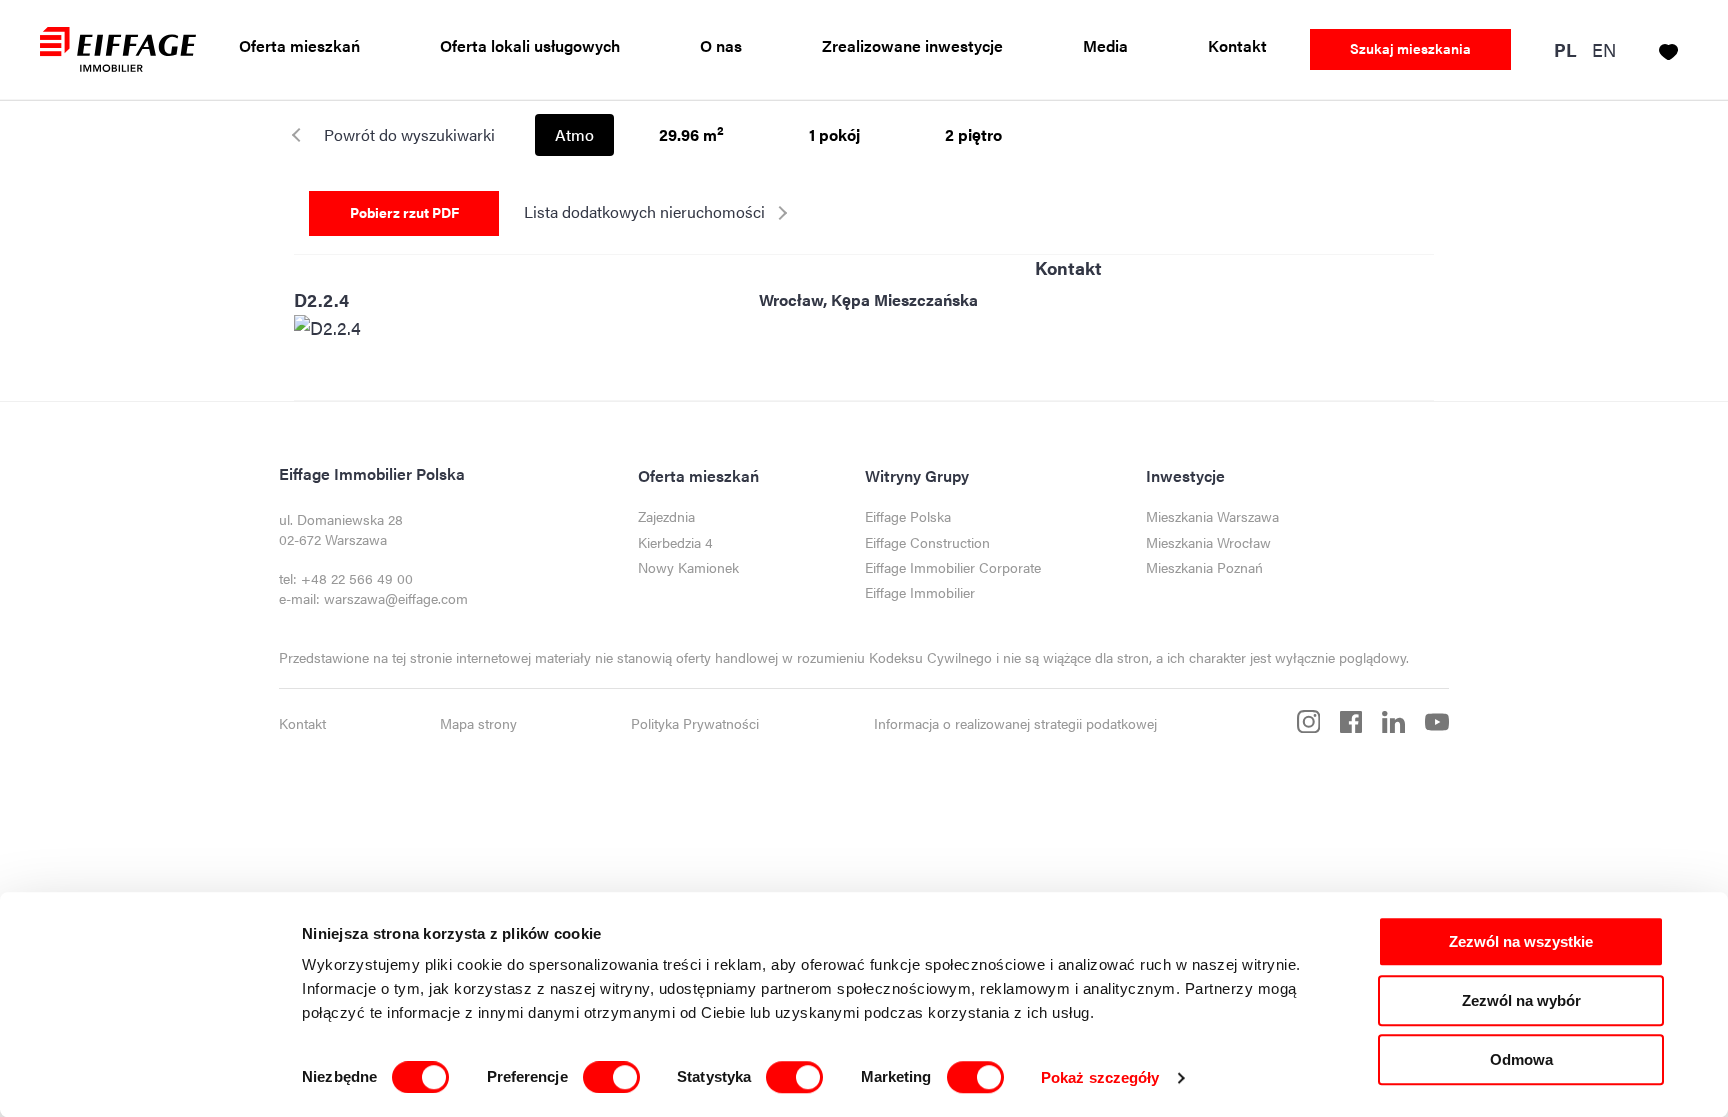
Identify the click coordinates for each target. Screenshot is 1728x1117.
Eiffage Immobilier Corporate (953, 567)
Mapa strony (478, 723)
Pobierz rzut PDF (404, 212)
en (1604, 49)
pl (1565, 50)
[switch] (611, 1077)
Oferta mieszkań (299, 46)
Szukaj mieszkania (1410, 48)
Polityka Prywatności (695, 723)
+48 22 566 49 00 (357, 578)
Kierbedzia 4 (675, 542)
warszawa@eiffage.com (396, 598)
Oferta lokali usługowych (530, 46)
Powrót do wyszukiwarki (409, 134)
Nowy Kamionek (688, 567)
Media (1105, 46)
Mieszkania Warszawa (1212, 516)
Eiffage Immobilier (920, 592)
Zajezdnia (666, 516)
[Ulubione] (1668, 49)
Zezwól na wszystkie (1521, 941)
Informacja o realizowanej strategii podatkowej (1015, 723)
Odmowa (1521, 1059)
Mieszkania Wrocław (1208, 542)
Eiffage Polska (908, 516)
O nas (721, 46)
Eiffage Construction (927, 542)
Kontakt (1237, 46)
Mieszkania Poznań (1204, 567)
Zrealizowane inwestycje (912, 46)
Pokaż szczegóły (1100, 1077)
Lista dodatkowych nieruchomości (644, 211)
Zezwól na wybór (1521, 1000)
